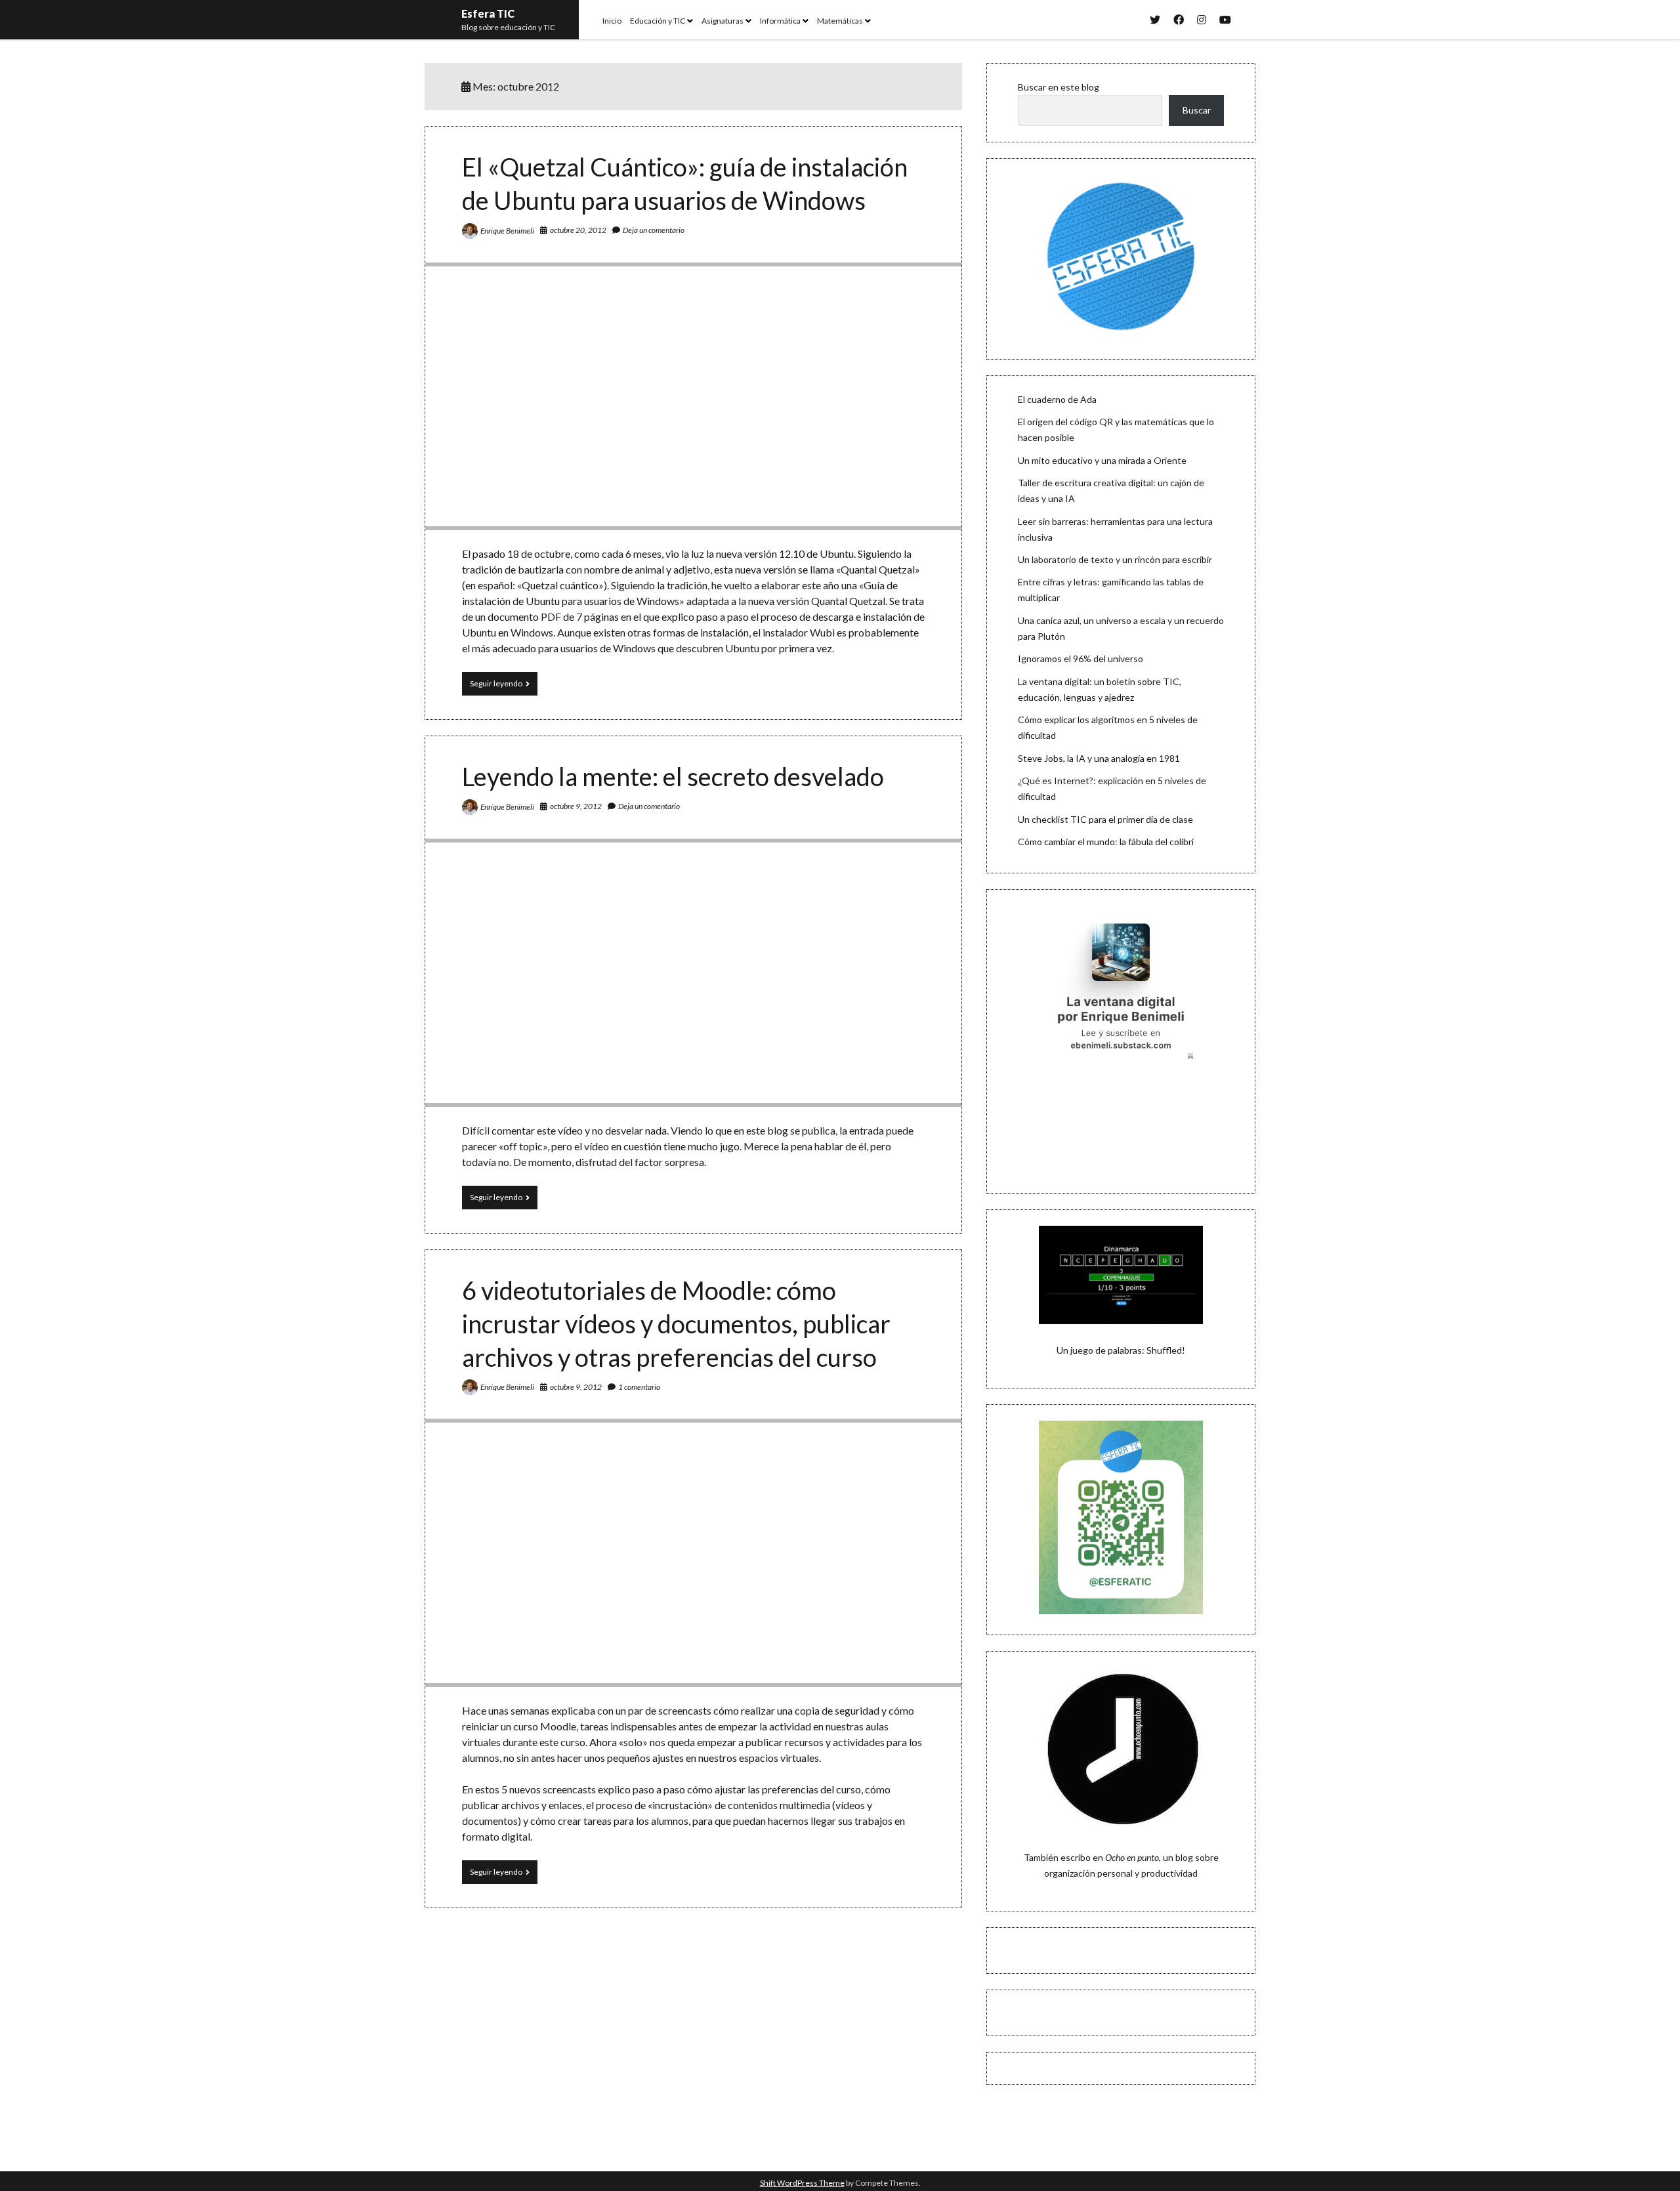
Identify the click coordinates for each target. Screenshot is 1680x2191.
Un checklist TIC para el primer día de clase (1105, 819)
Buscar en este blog (1059, 87)
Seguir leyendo (504, 687)
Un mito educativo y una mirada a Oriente (1102, 460)
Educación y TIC (658, 21)
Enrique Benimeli (507, 231)
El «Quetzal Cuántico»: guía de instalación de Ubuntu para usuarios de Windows (693, 396)
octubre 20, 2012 (578, 230)
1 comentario (639, 1387)
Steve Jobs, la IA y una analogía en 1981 (1099, 758)
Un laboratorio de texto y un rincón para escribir (1115, 559)
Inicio (612, 21)
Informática (780, 21)
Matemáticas (840, 21)
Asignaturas (723, 21)
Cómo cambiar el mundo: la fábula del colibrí (1106, 842)
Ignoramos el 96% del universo (1081, 658)
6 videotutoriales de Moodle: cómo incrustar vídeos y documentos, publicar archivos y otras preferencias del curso (676, 1324)
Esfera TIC (488, 13)
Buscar (1197, 110)
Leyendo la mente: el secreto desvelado (673, 776)
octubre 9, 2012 (576, 806)
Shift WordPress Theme (802, 2183)
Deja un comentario (654, 230)
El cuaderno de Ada (1057, 399)
